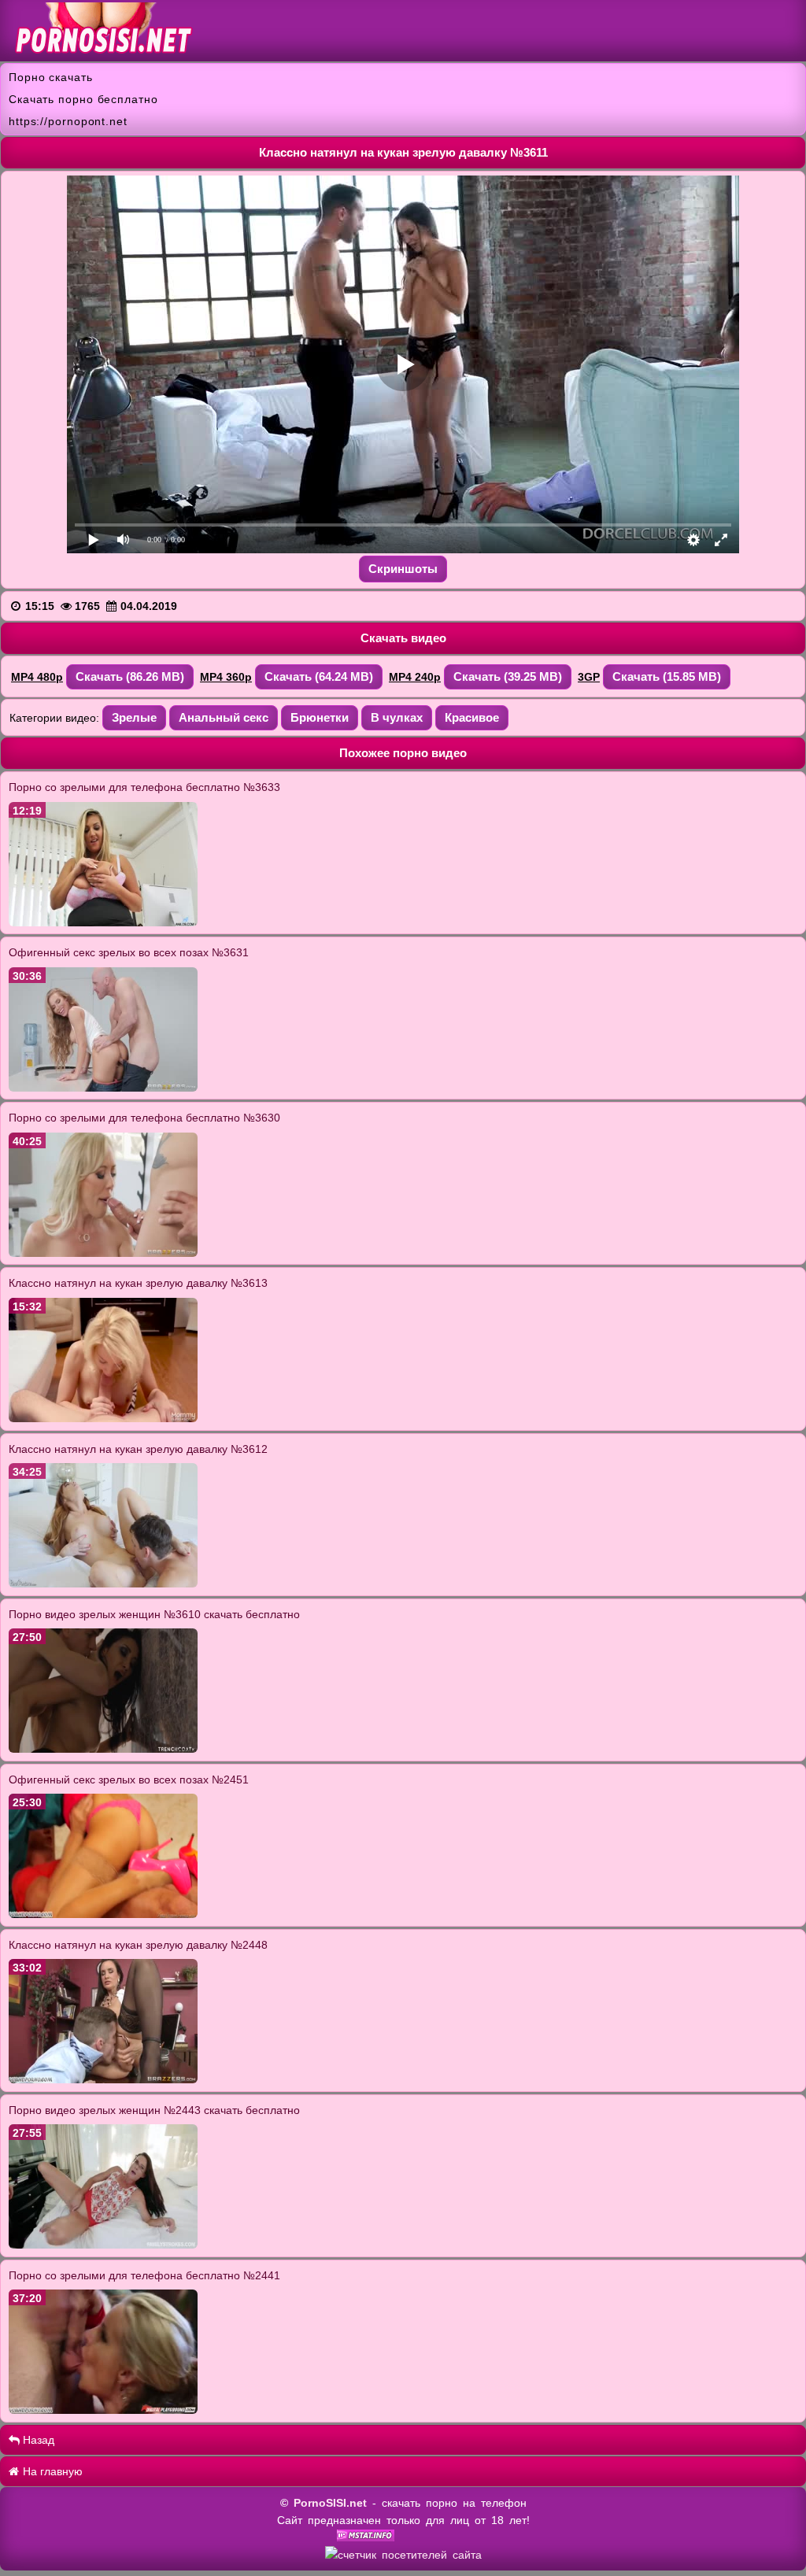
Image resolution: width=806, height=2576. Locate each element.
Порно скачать (51, 77)
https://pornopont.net (68, 121)
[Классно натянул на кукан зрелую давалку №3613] (103, 1418)
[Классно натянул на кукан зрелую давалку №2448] (103, 2079)
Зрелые (134, 717)
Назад (37, 2440)
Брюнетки (320, 717)
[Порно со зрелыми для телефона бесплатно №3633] (103, 922)
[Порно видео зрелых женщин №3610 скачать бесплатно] (103, 1749)
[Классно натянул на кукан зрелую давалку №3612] (103, 1584)
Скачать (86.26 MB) (130, 676)
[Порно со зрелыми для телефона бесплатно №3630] (103, 1253)
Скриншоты (403, 569)
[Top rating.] (366, 2537)
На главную (51, 2471)
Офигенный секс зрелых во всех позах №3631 (129, 952)
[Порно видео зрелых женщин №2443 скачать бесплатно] (103, 2245)
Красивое (472, 717)
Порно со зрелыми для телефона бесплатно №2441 (144, 2275)
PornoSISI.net (330, 2503)
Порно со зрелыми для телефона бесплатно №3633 (144, 787)
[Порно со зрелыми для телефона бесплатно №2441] (103, 2410)
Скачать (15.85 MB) (667, 676)
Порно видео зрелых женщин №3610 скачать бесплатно (154, 1614)
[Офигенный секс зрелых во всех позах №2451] (103, 1914)
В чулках (397, 717)
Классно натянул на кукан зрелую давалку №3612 (138, 1449)
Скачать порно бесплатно (83, 99)
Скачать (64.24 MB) (319, 676)
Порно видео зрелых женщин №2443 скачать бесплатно (154, 2110)
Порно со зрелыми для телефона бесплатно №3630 (144, 1118)
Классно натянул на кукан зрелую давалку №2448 (138, 1945)
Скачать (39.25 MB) (508, 676)
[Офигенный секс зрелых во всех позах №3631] (103, 1088)
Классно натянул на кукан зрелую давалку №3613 (138, 1283)
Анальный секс (224, 717)
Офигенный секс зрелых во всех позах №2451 (129, 1780)
